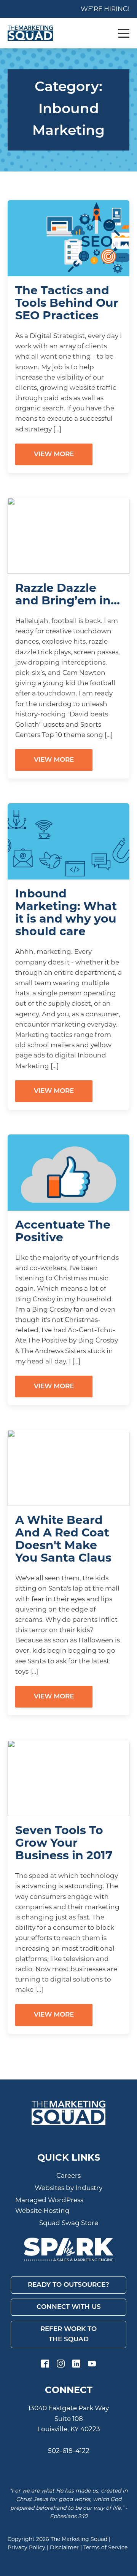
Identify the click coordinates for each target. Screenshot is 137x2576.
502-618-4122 (69, 2451)
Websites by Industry (68, 2188)
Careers (68, 2176)
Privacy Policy (26, 2547)
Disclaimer (64, 2547)
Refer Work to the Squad (68, 2334)
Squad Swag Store (69, 2223)
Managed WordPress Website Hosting (49, 2205)
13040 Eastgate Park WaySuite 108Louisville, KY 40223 (68, 2418)
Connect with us (69, 2307)
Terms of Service (105, 2547)
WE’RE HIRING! (105, 9)
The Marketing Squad (79, 2539)
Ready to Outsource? (68, 2285)
